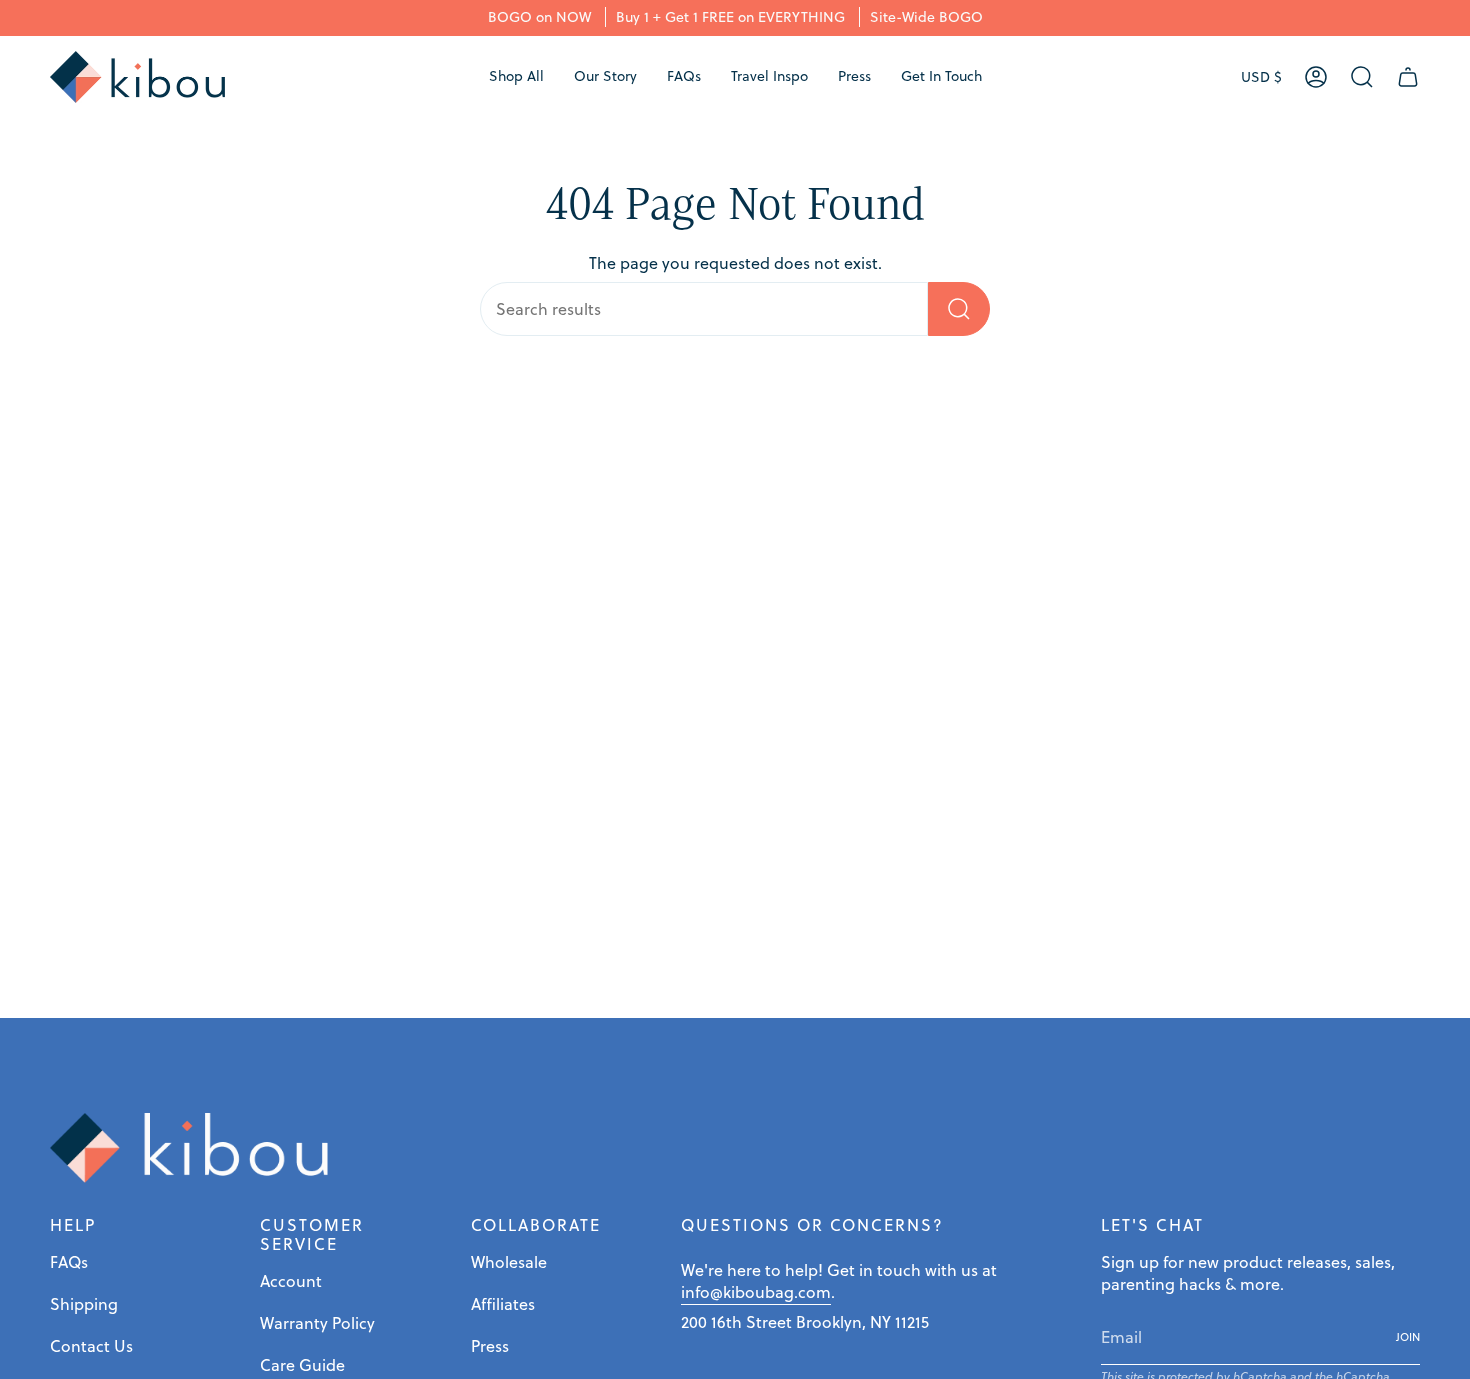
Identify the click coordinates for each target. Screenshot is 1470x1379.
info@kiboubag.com (756, 1292)
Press (490, 1346)
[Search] (959, 309)
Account (291, 1281)
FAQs (69, 1262)
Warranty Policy (317, 1323)
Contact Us (91, 1346)
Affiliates (503, 1304)
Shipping (84, 1304)
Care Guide (302, 1365)
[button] (516, 77)
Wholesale (509, 1262)
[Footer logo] (190, 1148)
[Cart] (1408, 77)
